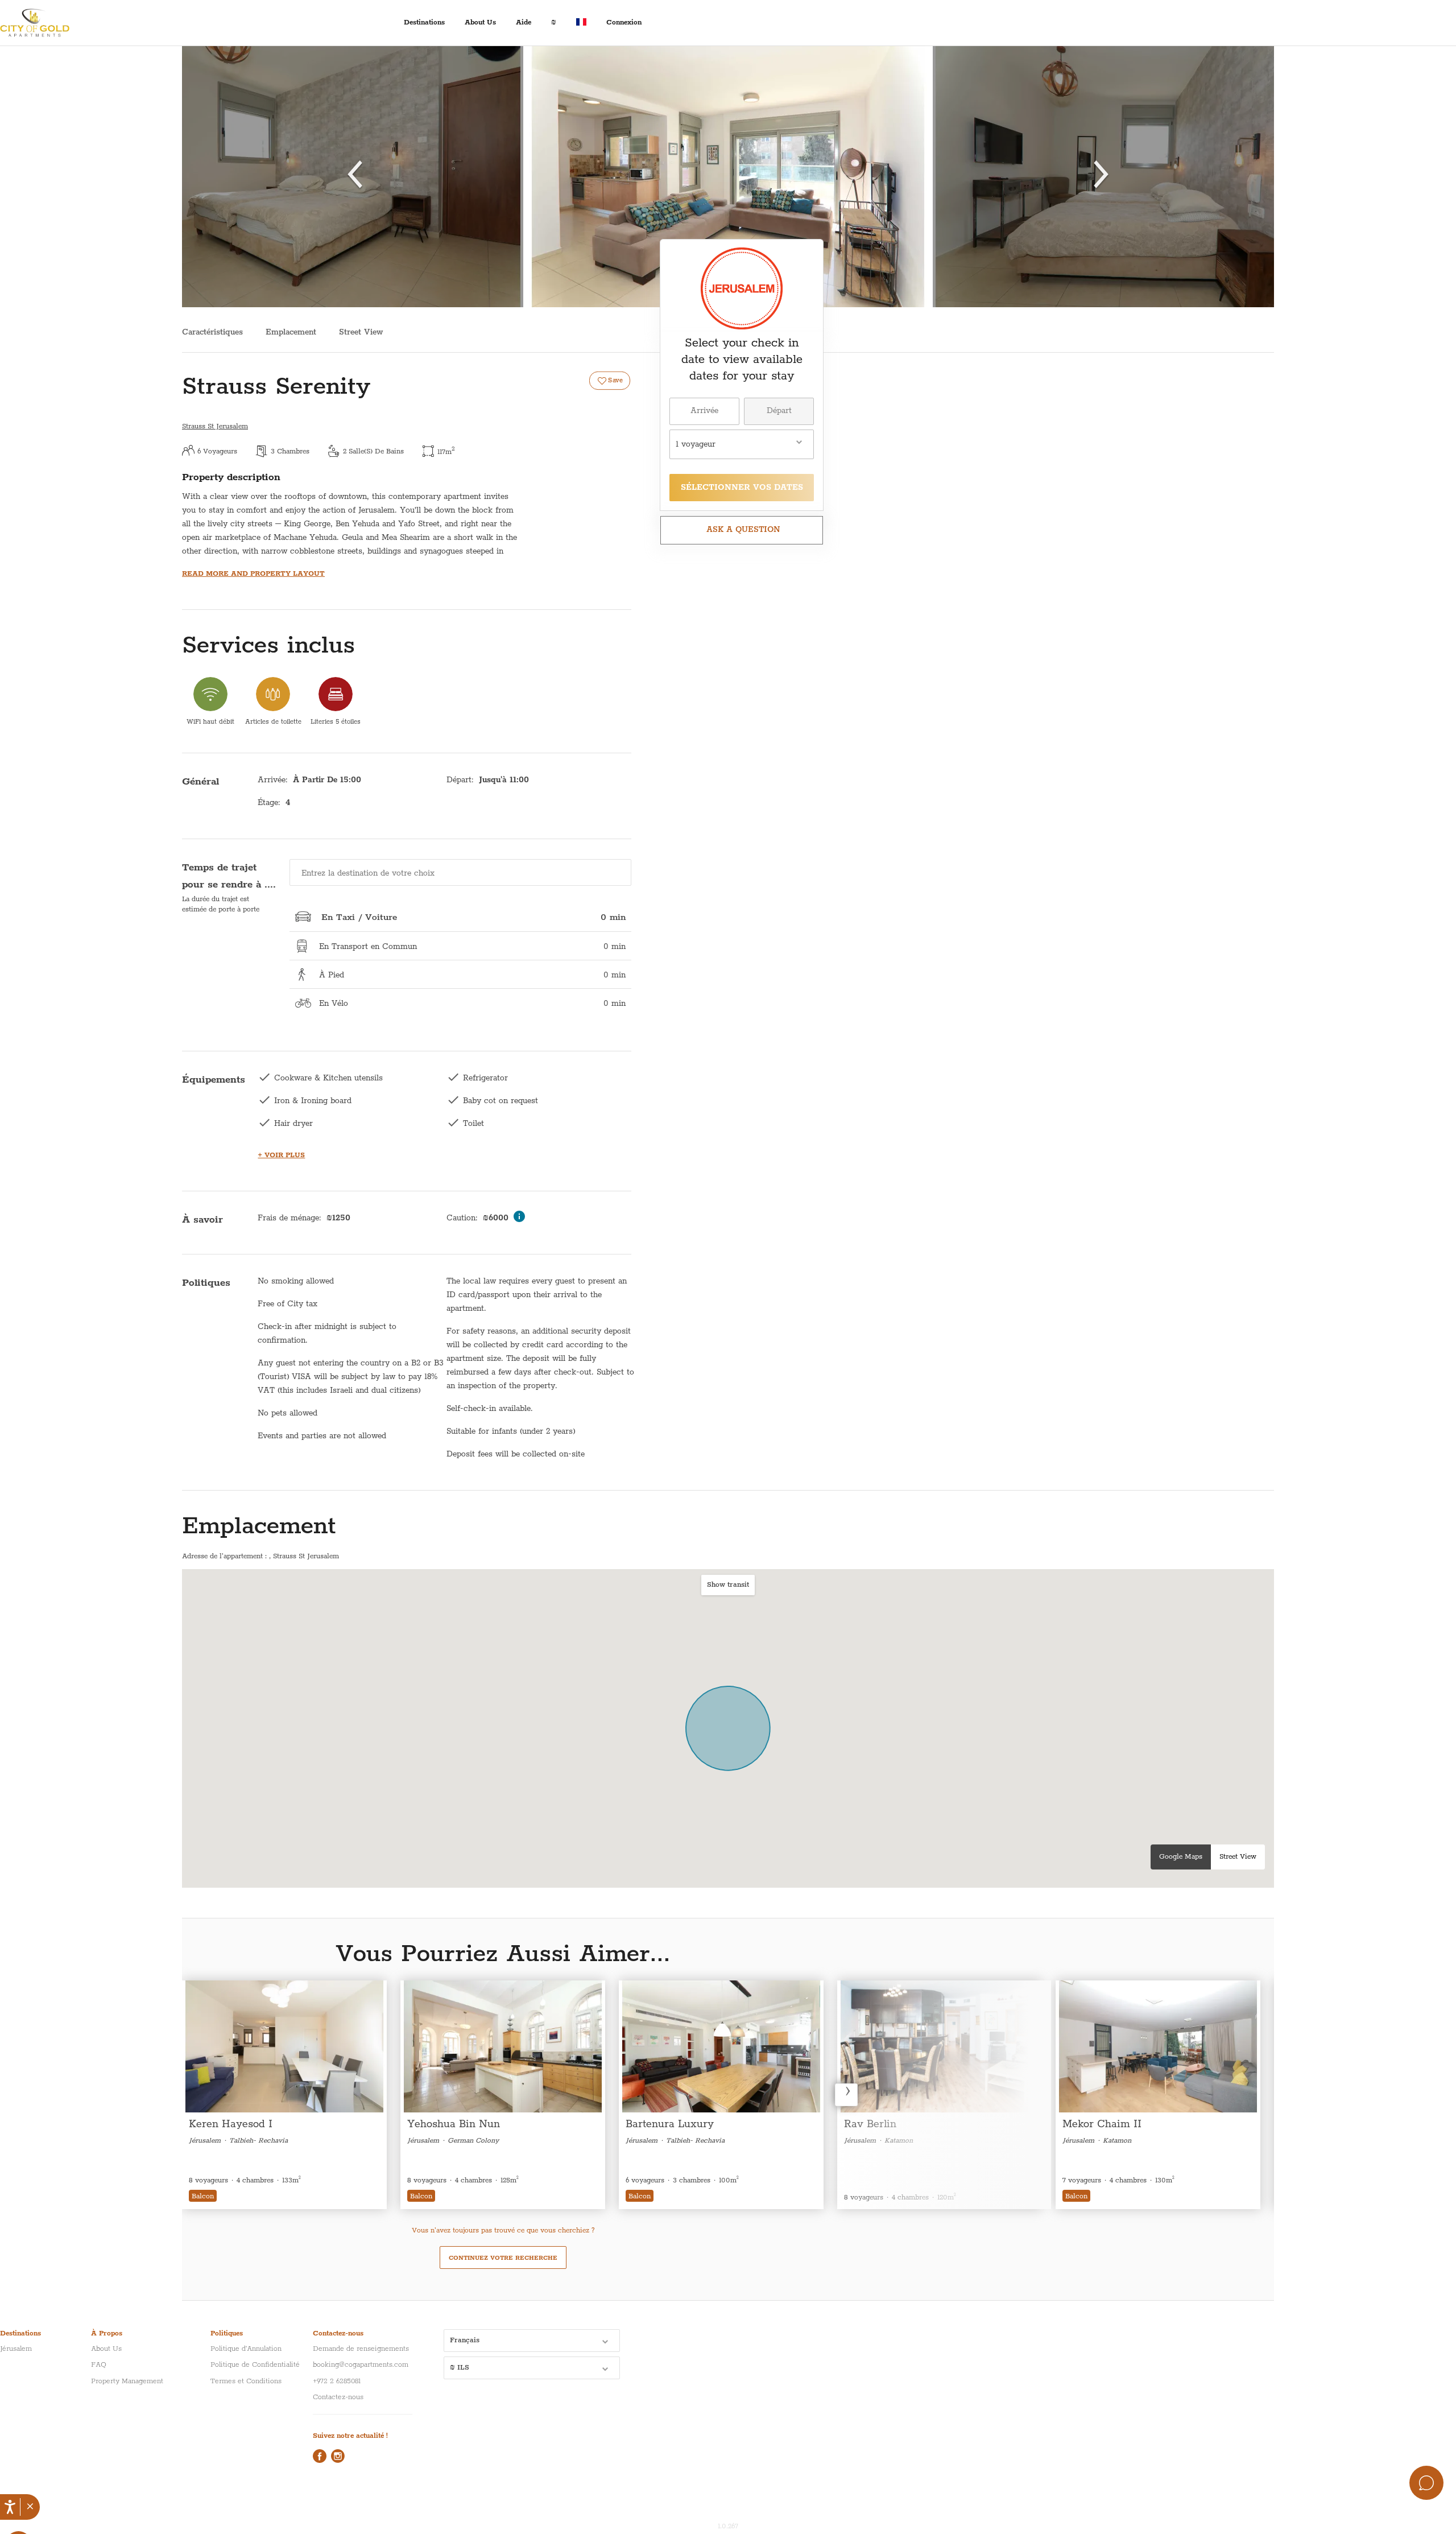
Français (465, 2340)
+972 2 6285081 (337, 2381)
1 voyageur (696, 444)
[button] (30, 2507)
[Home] (43, 23)
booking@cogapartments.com (361, 2365)
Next (846, 2095)
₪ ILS (460, 2368)
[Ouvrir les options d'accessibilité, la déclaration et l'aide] (10, 2507)
